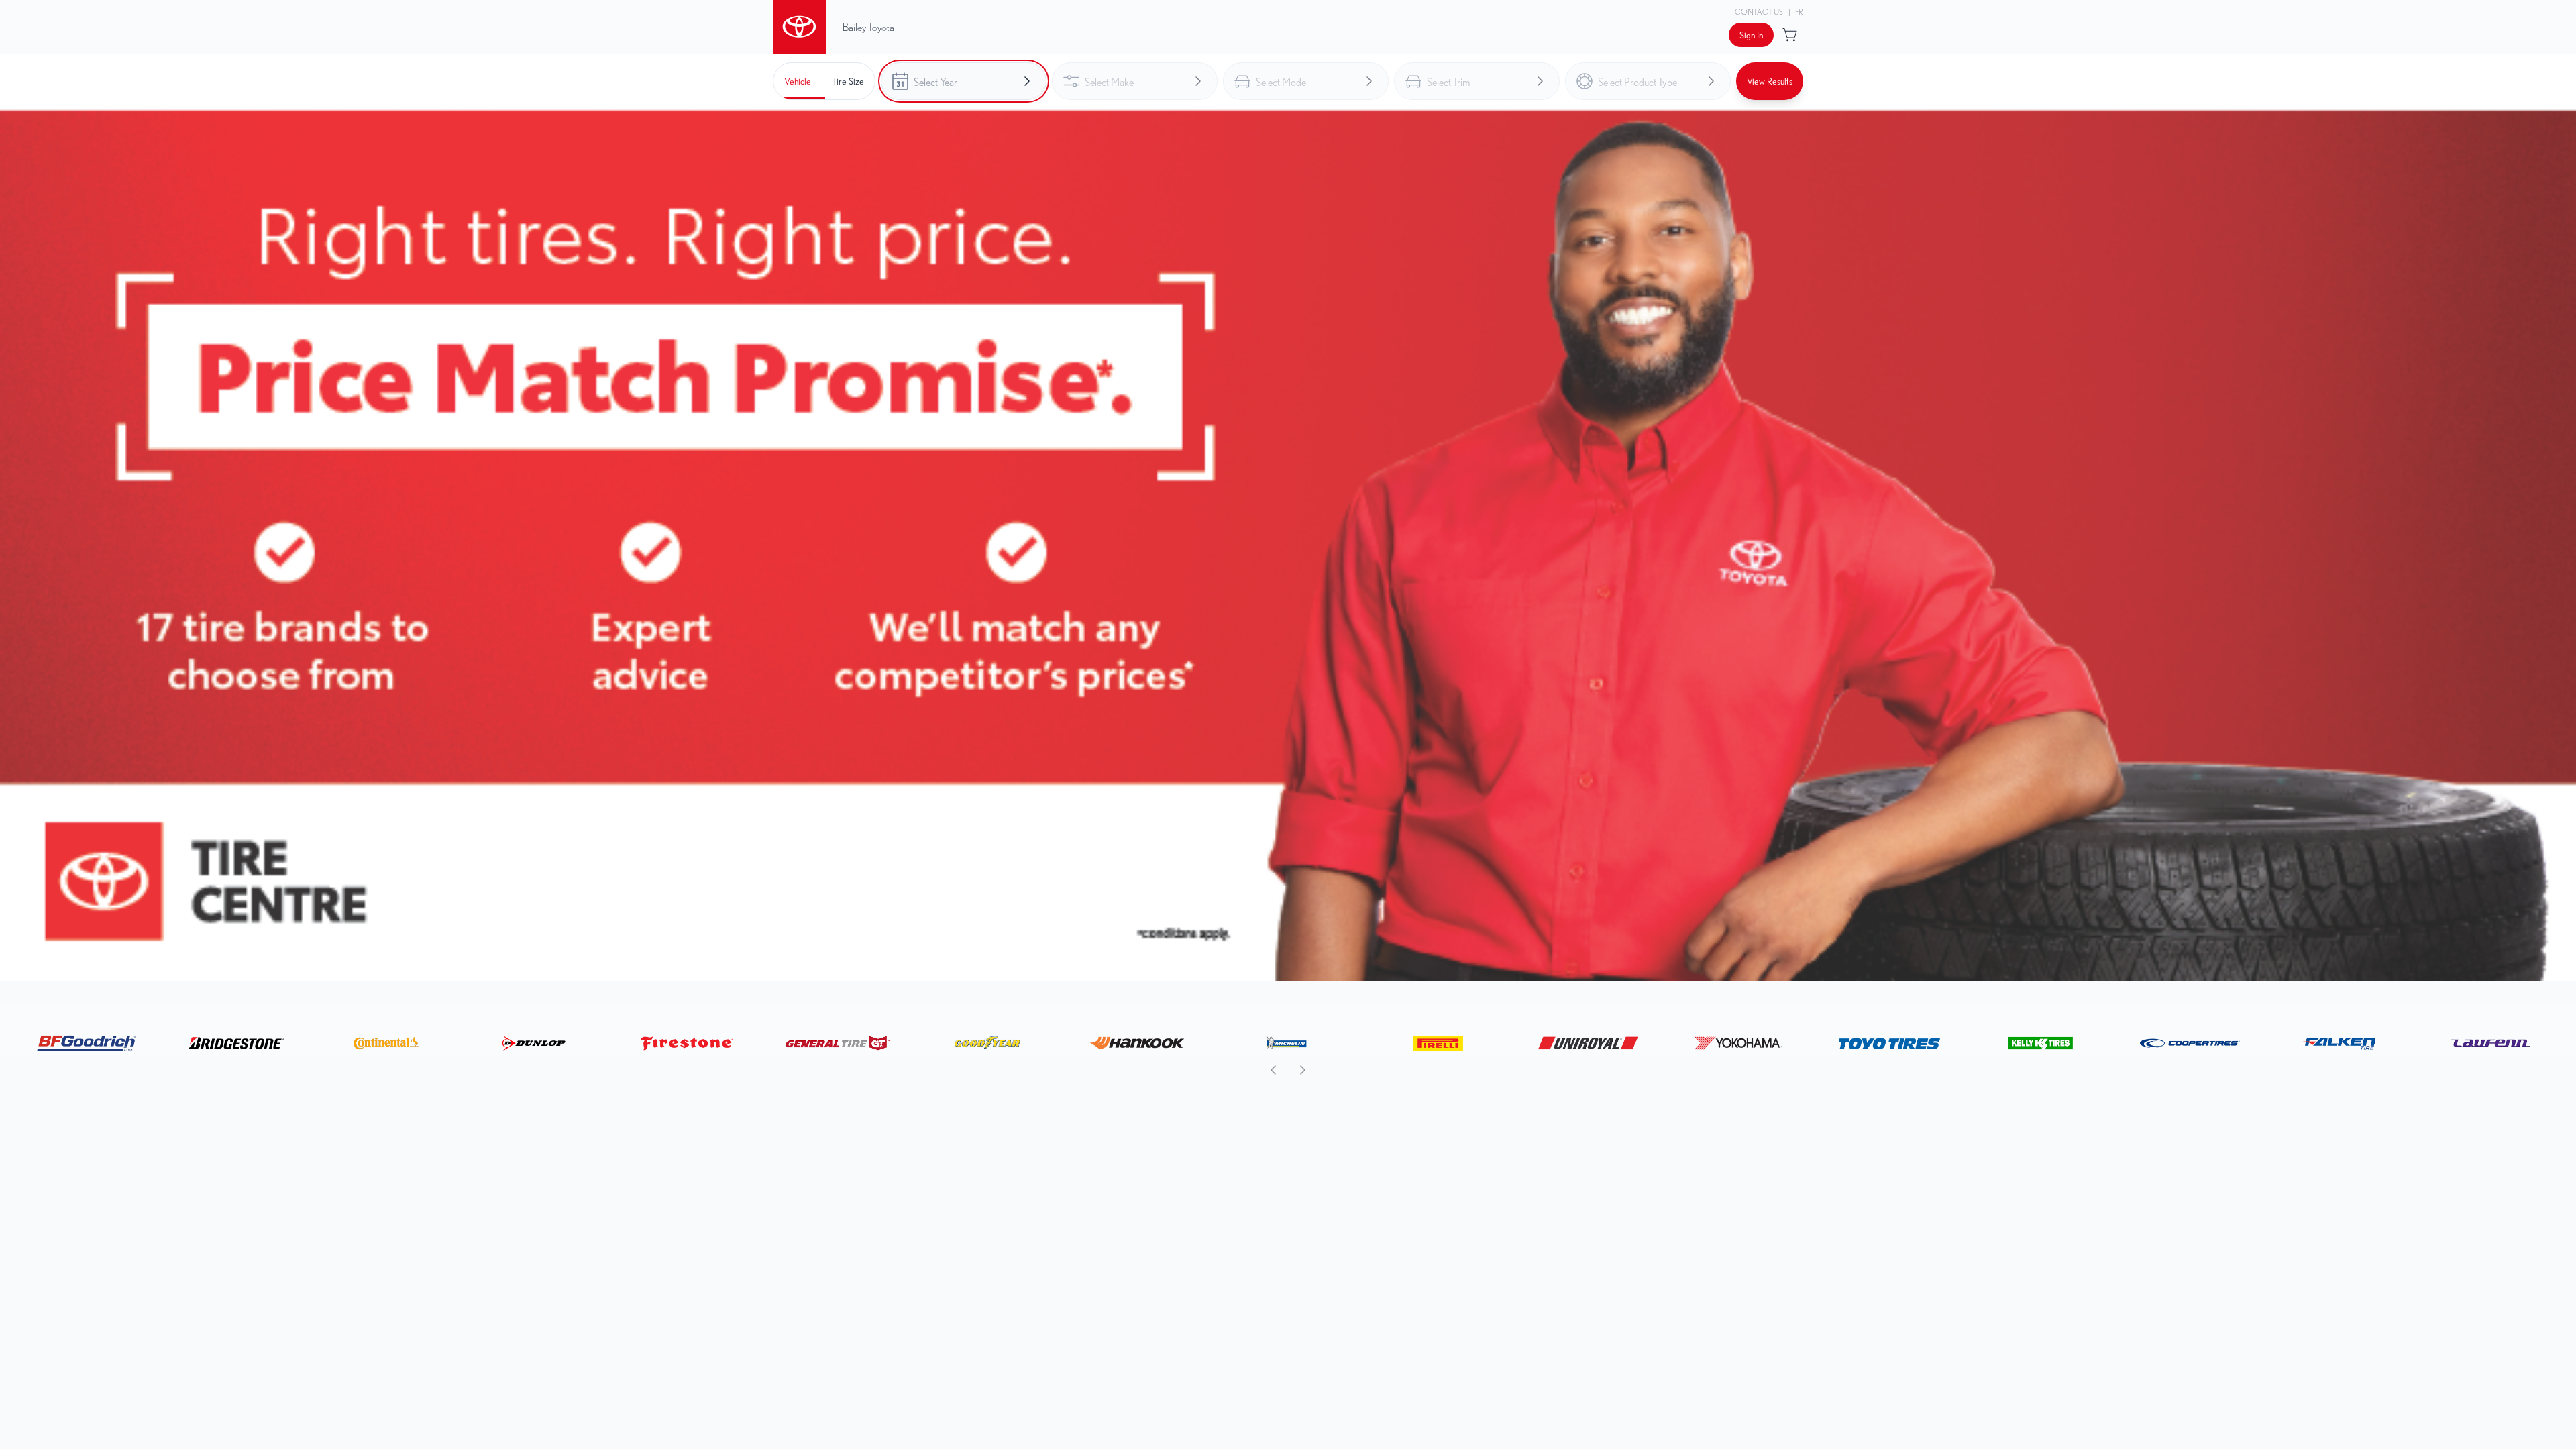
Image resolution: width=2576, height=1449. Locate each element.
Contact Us (1759, 12)
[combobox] (964, 81)
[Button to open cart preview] (1791, 35)
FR (1799, 12)
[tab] (798, 81)
